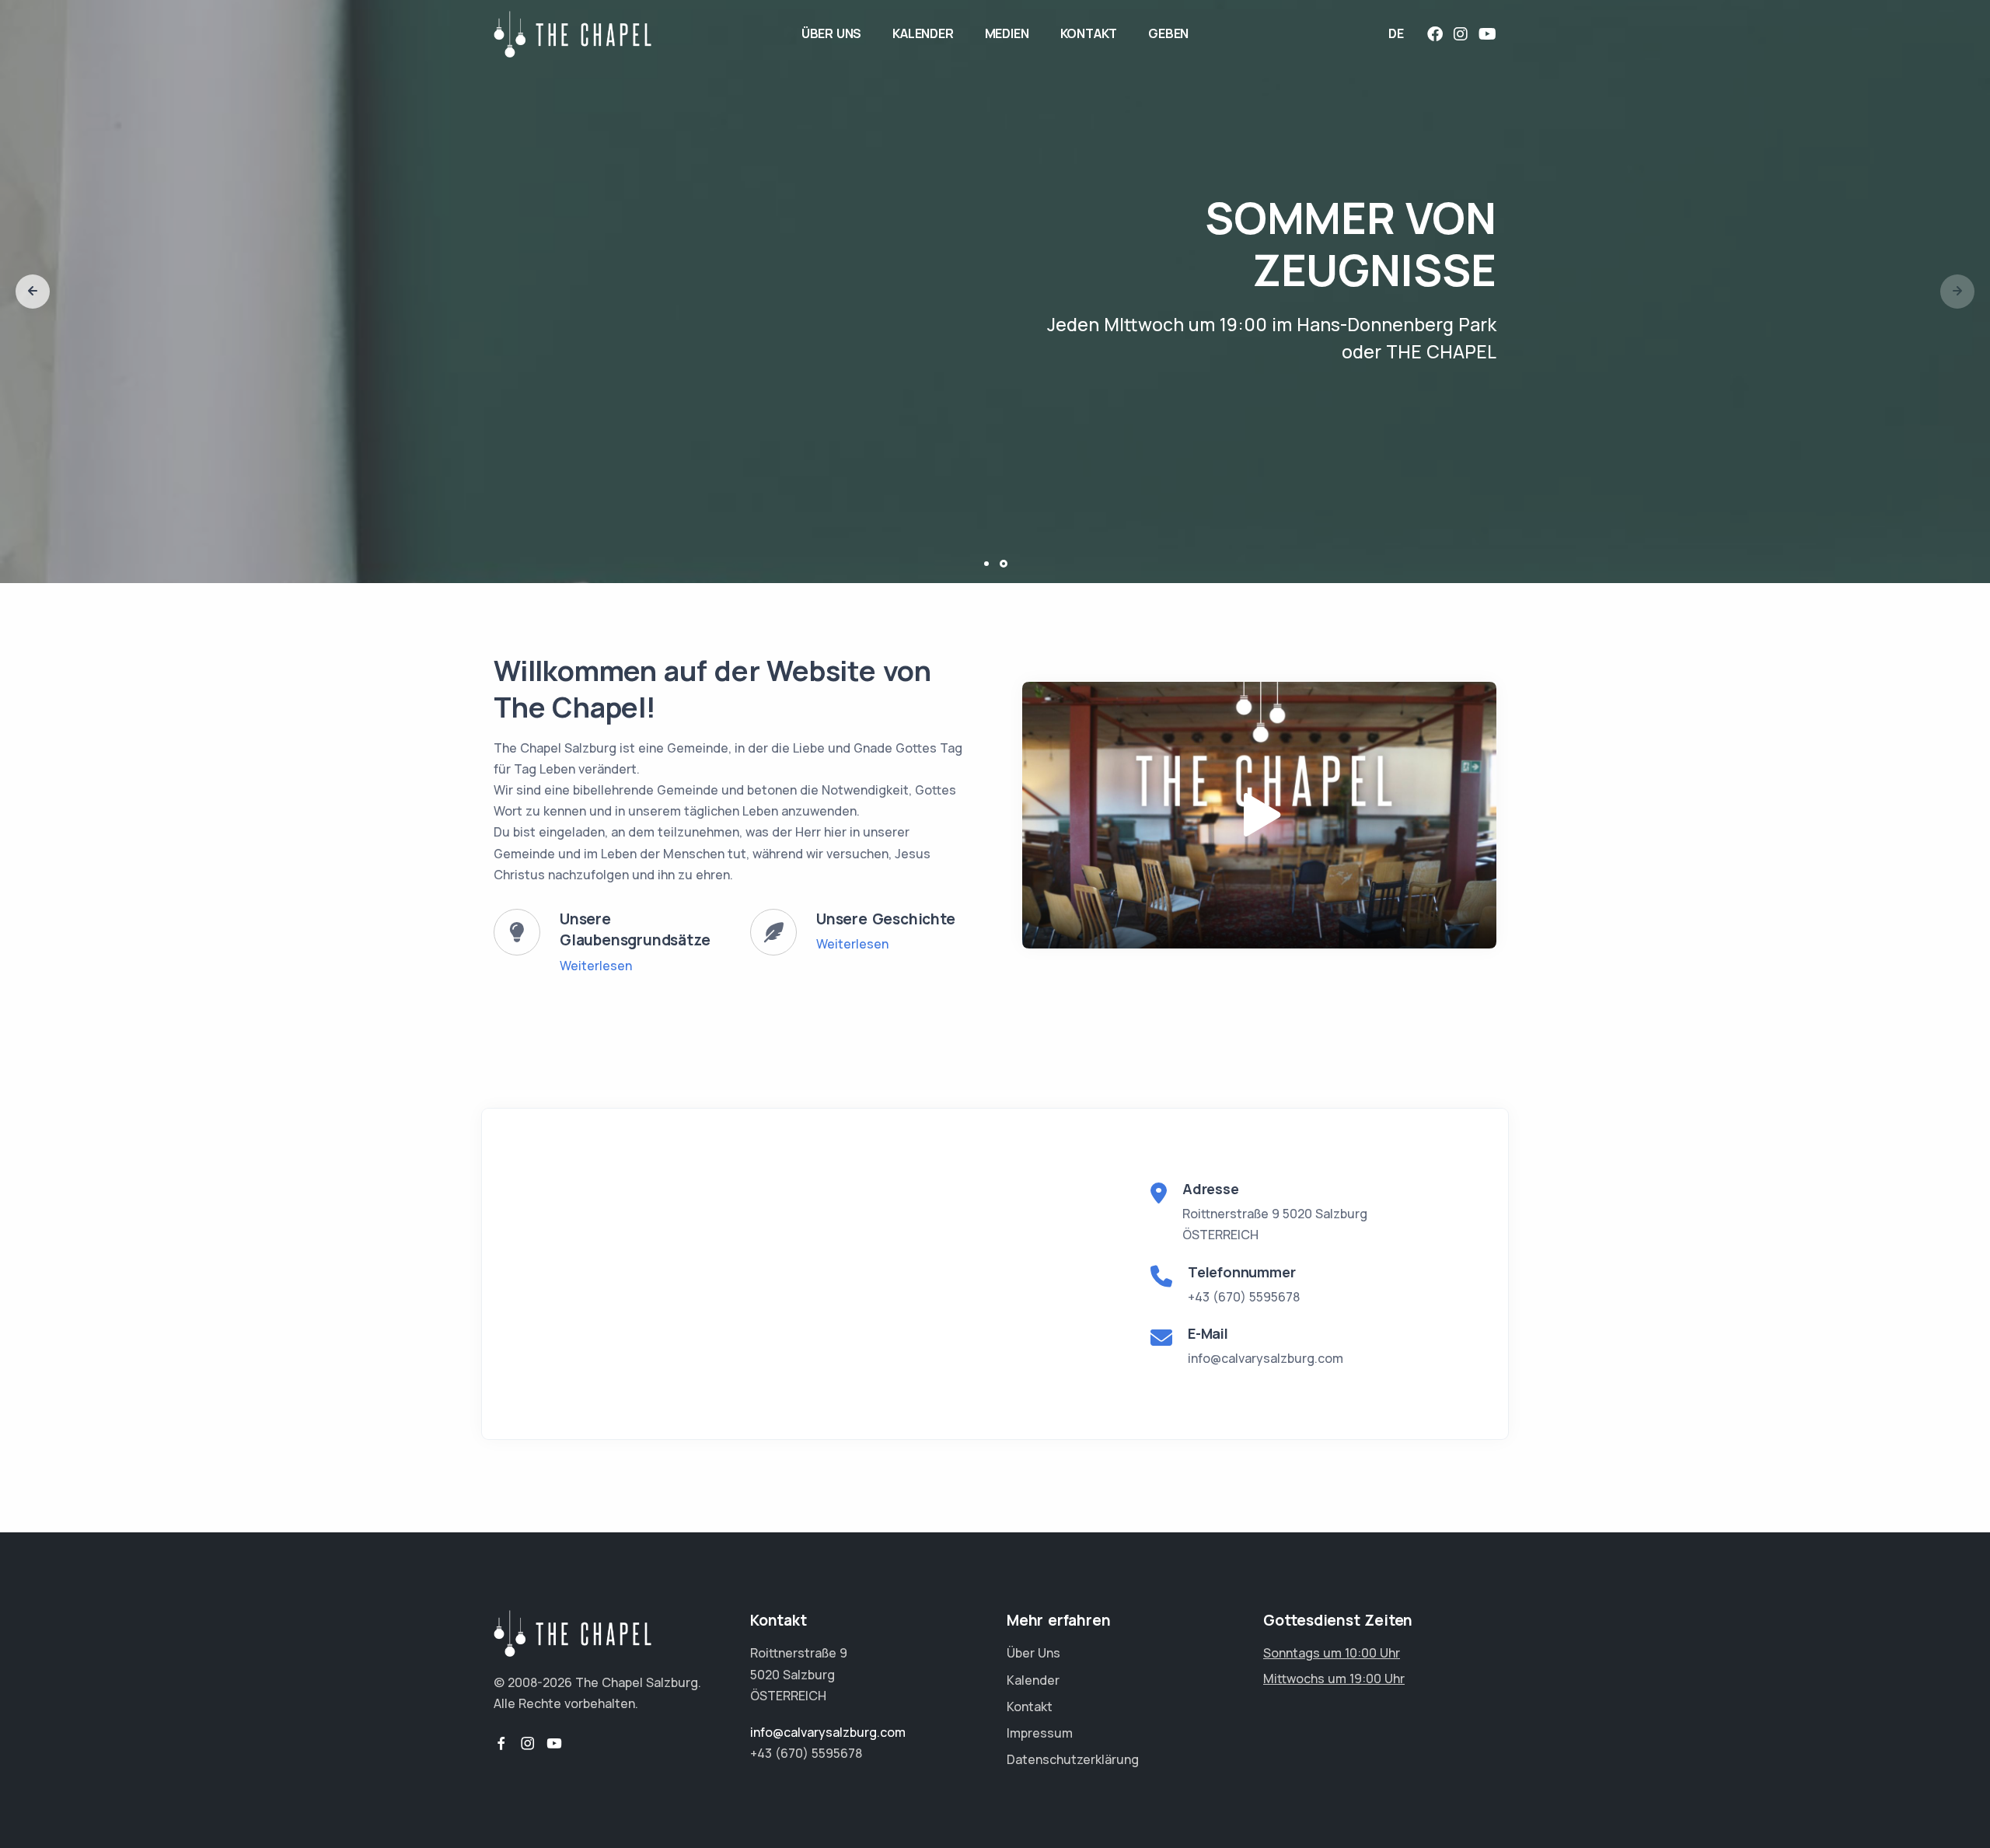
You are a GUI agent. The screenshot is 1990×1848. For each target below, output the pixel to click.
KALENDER (923, 33)
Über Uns (1033, 1653)
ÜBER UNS (831, 33)
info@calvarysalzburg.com (1266, 1358)
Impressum (1040, 1733)
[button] (33, 292)
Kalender (1033, 1680)
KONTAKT (1089, 33)
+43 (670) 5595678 (1244, 1297)
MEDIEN (1007, 33)
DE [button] (1396, 33)
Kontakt (1030, 1707)
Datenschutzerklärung (1073, 1759)
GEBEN (1168, 33)
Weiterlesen (596, 966)
